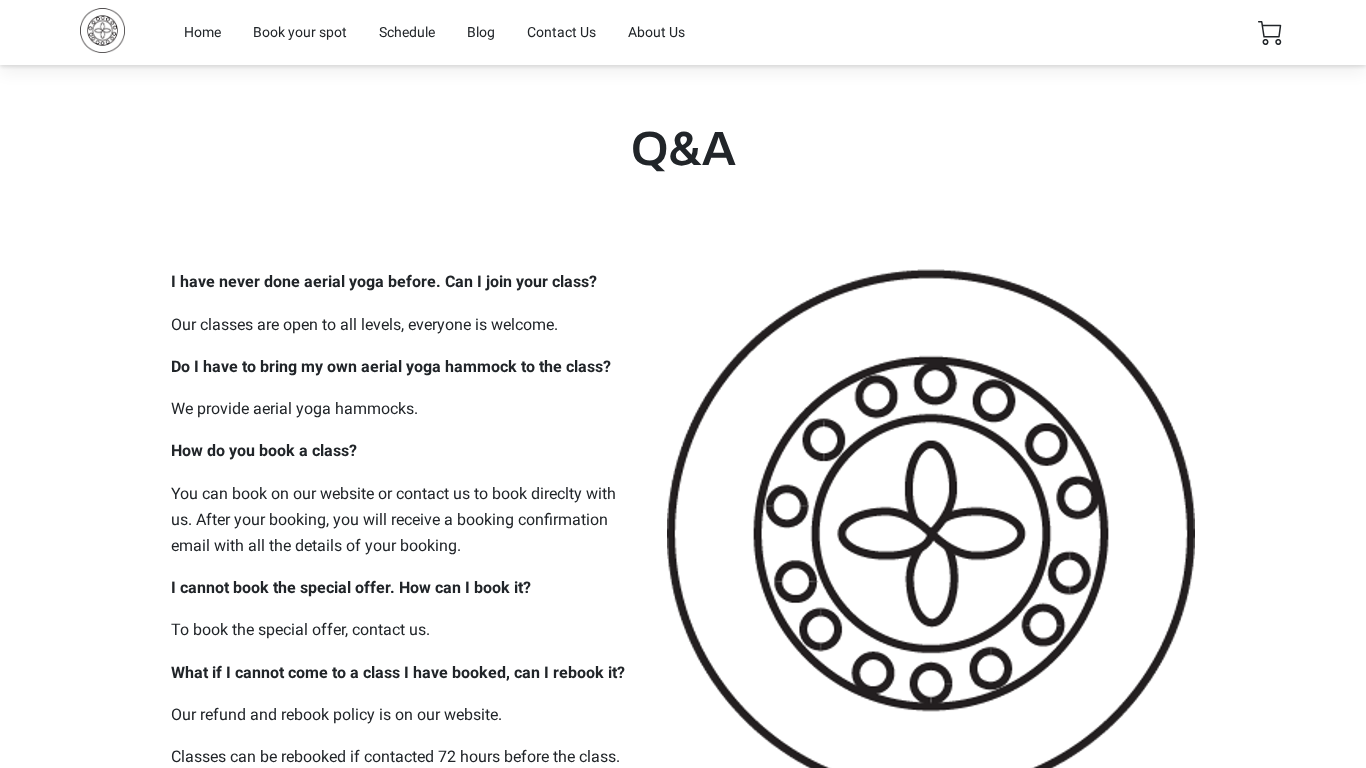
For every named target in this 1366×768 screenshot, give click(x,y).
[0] (1270, 33)
